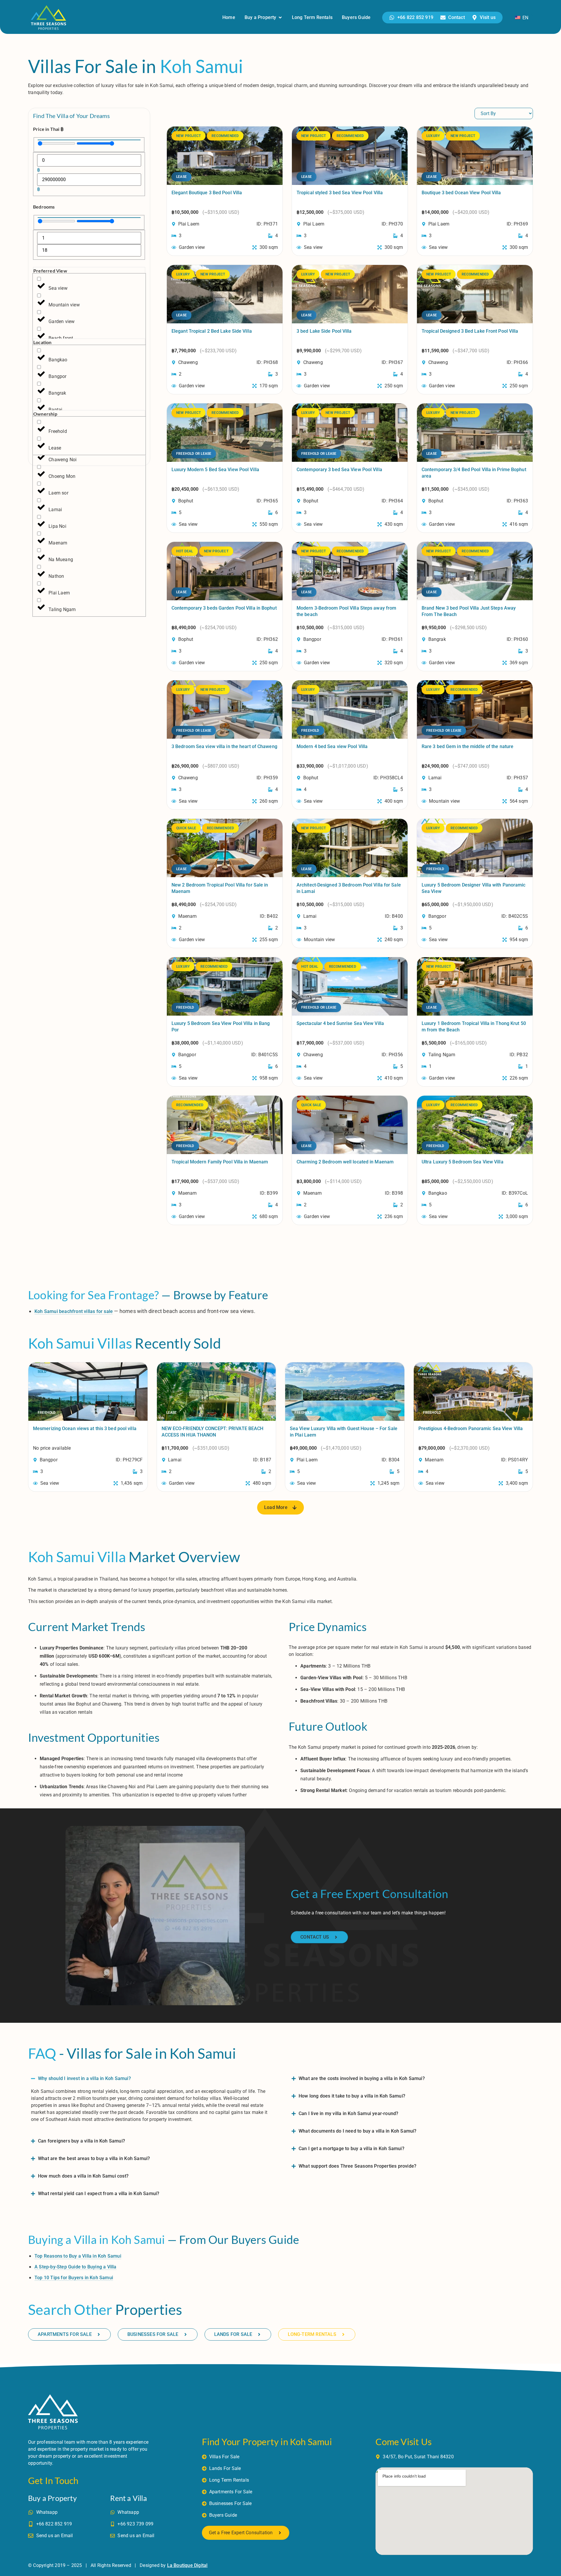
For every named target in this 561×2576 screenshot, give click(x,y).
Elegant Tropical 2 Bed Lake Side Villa (212, 331)
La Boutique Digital (187, 2565)
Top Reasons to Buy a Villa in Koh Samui (78, 2256)
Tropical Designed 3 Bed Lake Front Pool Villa (470, 331)
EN (525, 18)
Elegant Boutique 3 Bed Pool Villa (207, 193)
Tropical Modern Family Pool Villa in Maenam (220, 1162)
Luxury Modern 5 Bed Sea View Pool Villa (215, 470)
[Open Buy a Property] (280, 18)
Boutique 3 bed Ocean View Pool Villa (461, 193)
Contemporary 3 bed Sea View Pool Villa (339, 470)
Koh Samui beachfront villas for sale (74, 1311)
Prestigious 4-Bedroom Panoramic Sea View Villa (471, 1428)
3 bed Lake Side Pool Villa (324, 331)
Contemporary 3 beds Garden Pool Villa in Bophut (224, 608)
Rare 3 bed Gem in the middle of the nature (467, 746)
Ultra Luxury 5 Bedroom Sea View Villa (463, 1162)
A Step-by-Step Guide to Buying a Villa (76, 2267)
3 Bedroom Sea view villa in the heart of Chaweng (224, 746)
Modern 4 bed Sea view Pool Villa (332, 746)
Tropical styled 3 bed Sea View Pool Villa (340, 193)
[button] (280, 1508)
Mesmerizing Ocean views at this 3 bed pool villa (85, 1428)
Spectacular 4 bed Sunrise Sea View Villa (340, 1023)
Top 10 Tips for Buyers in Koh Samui (74, 2278)
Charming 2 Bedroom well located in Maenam (345, 1162)
